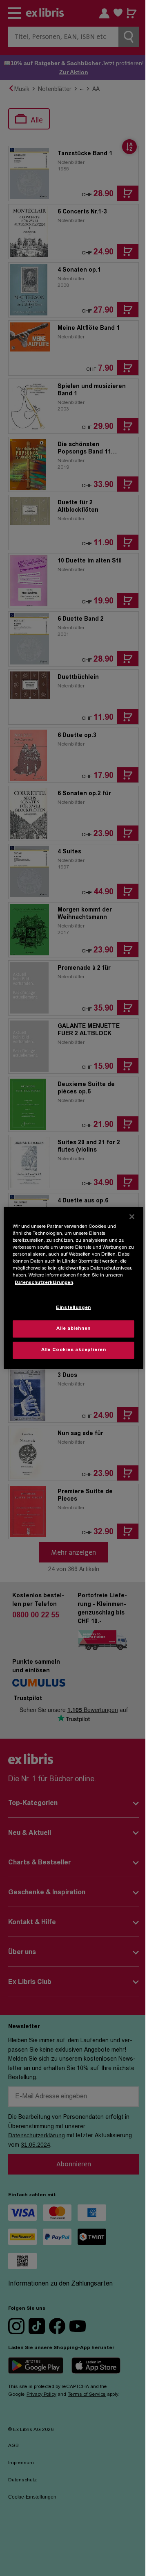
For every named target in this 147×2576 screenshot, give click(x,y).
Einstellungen (73, 1308)
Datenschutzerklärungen (44, 1282)
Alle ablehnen (73, 1329)
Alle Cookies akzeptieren (74, 1350)
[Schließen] (132, 1217)
